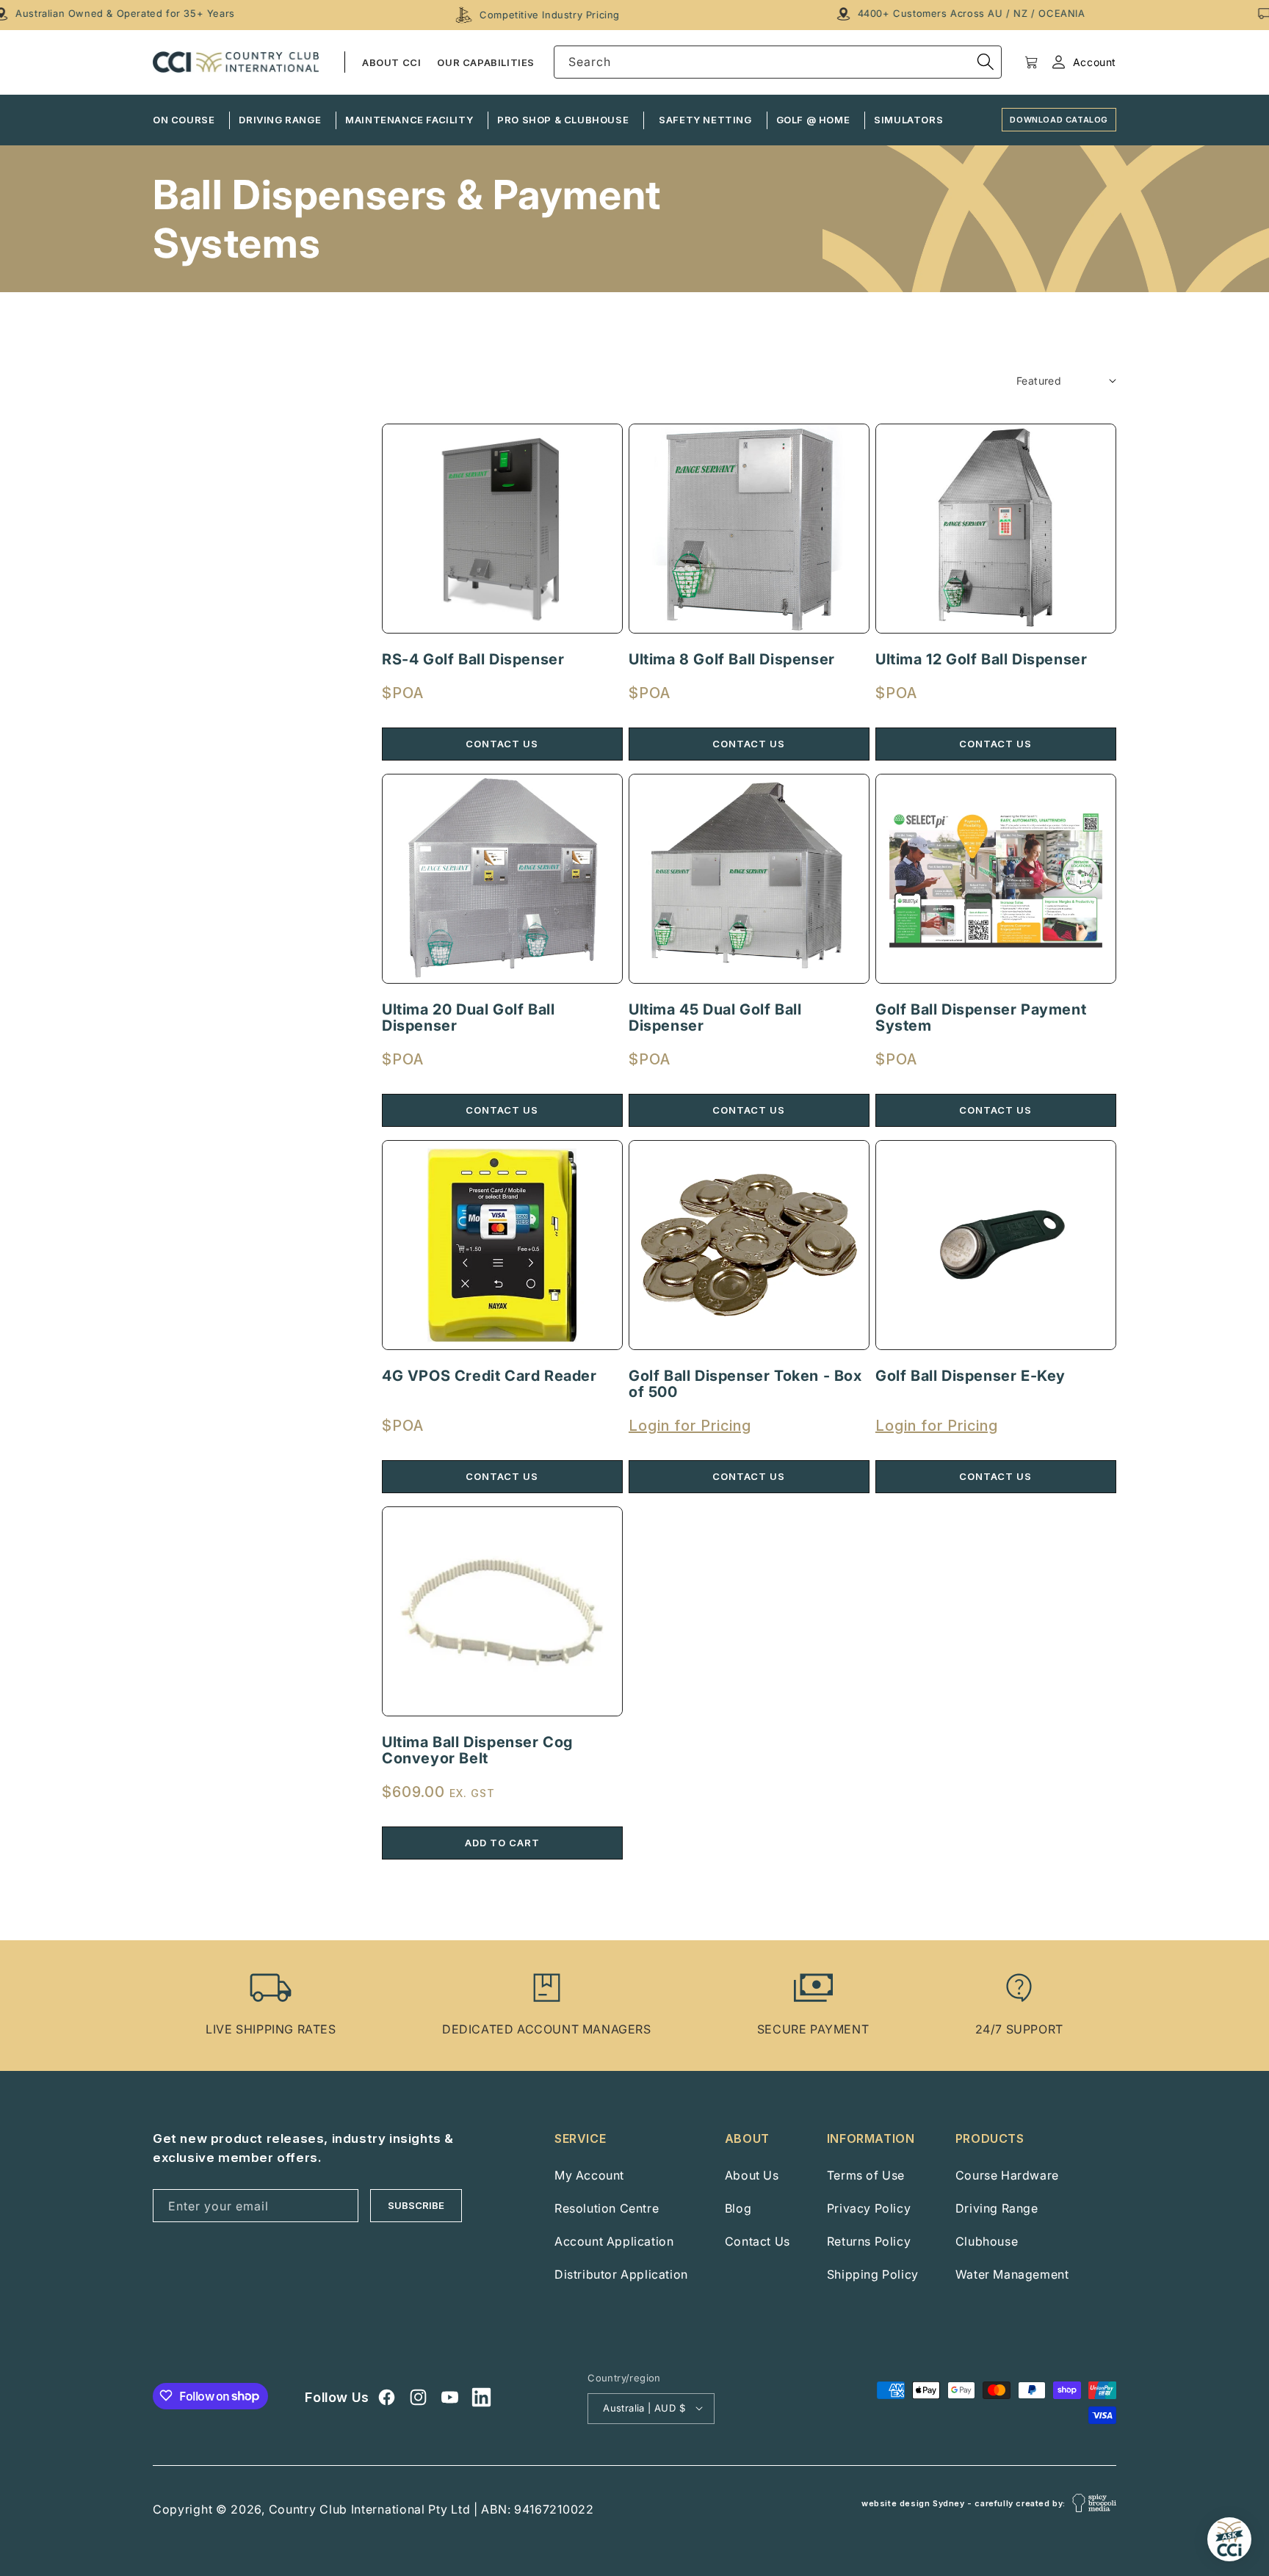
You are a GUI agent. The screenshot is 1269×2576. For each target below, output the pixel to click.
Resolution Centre (607, 2208)
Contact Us (758, 2241)
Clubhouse (987, 2241)
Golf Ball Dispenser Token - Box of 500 (745, 1384)
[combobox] (778, 62)
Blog (738, 2208)
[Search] (986, 62)
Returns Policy (869, 2241)
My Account (589, 2175)
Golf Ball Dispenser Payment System (981, 1017)
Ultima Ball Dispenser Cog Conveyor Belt (477, 1750)
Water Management (1012, 2274)
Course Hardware (1007, 2175)
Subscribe (416, 2205)
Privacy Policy (869, 2208)
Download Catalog (1059, 120)
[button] (1031, 62)
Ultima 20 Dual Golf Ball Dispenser (468, 1017)
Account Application (614, 2241)
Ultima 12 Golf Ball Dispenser (981, 659)
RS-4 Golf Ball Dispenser (473, 659)
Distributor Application (621, 2274)
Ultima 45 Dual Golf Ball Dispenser (715, 1017)
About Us (752, 2175)
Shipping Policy (873, 2274)
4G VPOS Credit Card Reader (489, 1376)
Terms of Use (866, 2175)
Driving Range (997, 2208)
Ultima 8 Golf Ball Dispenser (732, 659)
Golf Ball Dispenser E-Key (970, 1376)
